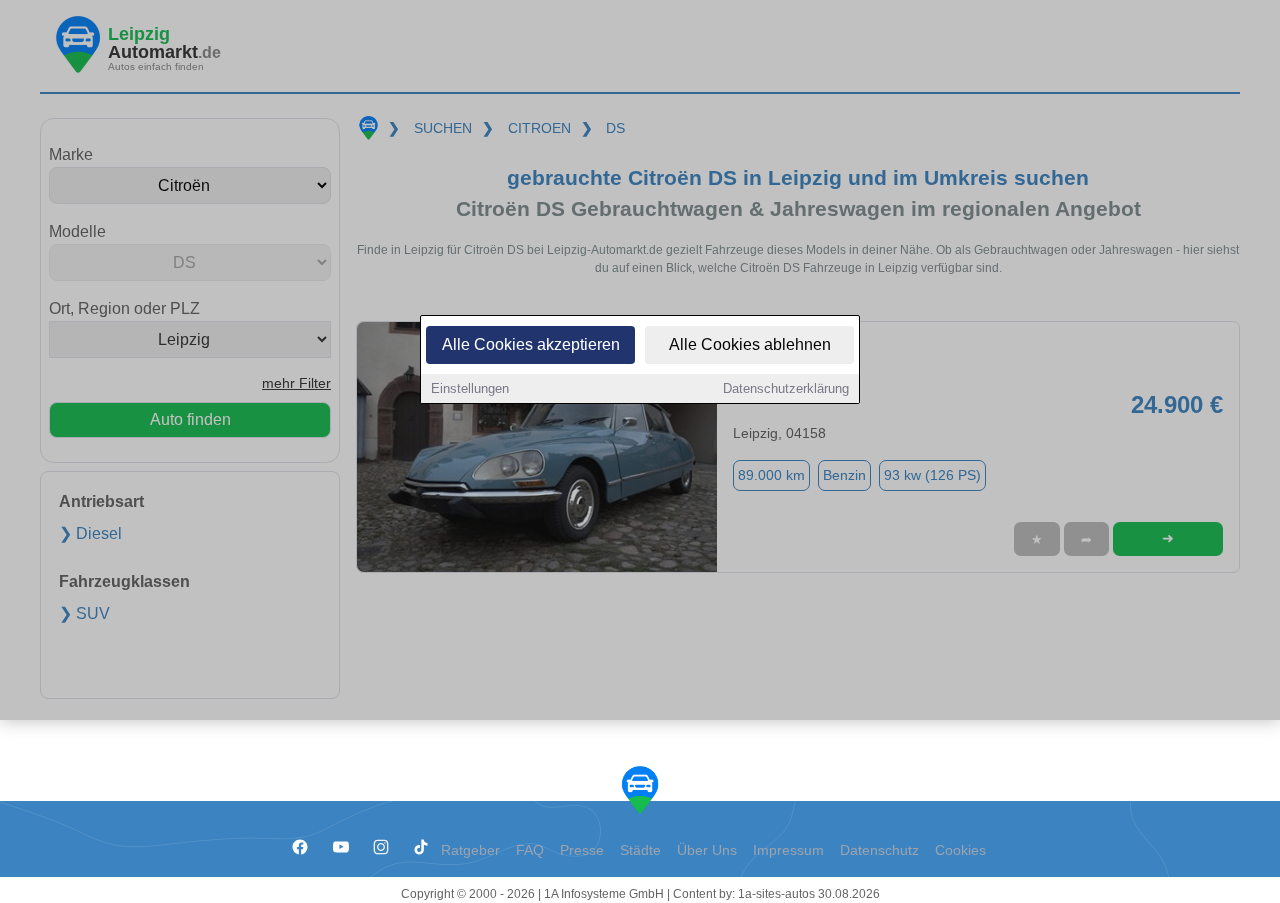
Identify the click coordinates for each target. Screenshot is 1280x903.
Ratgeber (470, 850)
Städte (640, 850)
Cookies (960, 850)
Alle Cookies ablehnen (750, 344)
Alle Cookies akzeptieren (531, 344)
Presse (582, 850)
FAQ (530, 850)
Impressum (788, 850)
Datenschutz (879, 850)
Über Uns (707, 850)
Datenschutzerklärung (786, 388)
